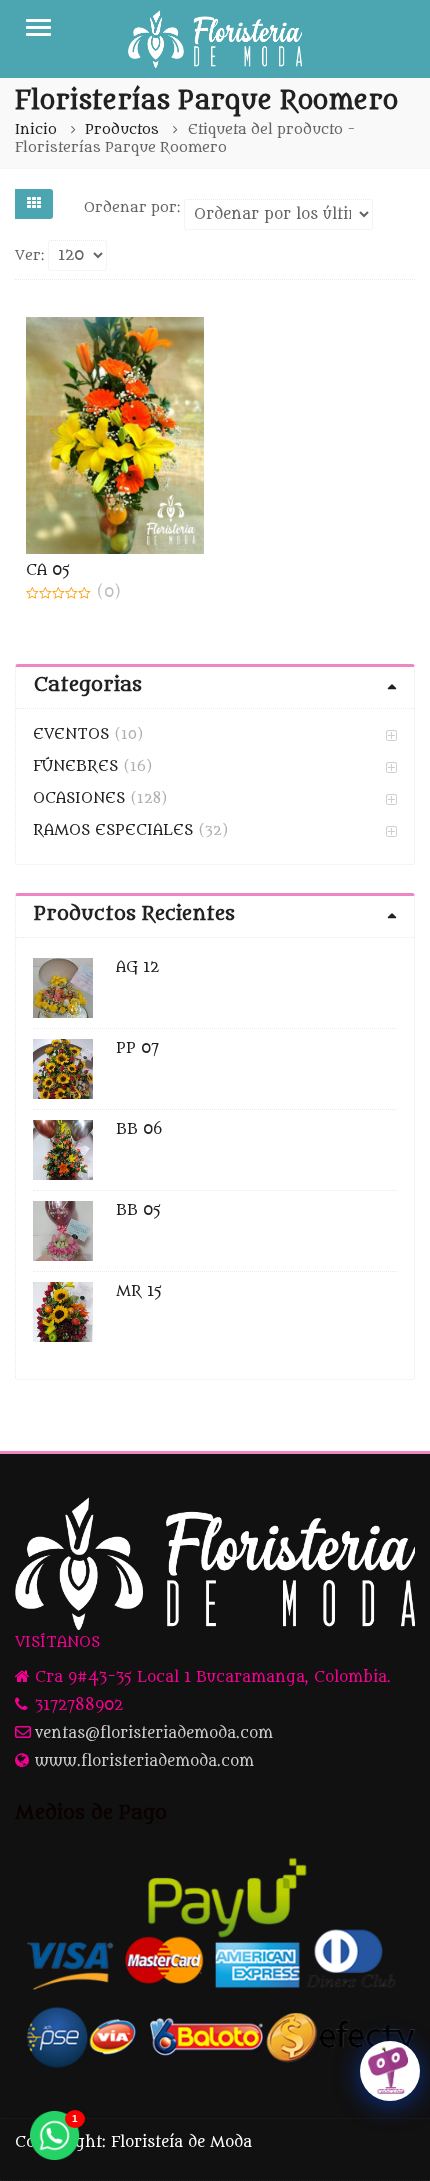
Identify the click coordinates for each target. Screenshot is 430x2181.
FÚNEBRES (75, 766)
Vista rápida (125, 570)
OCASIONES (79, 798)
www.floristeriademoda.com (144, 1761)
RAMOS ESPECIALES (113, 830)
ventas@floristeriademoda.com (154, 1733)
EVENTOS (71, 734)
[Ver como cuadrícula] (34, 204)
